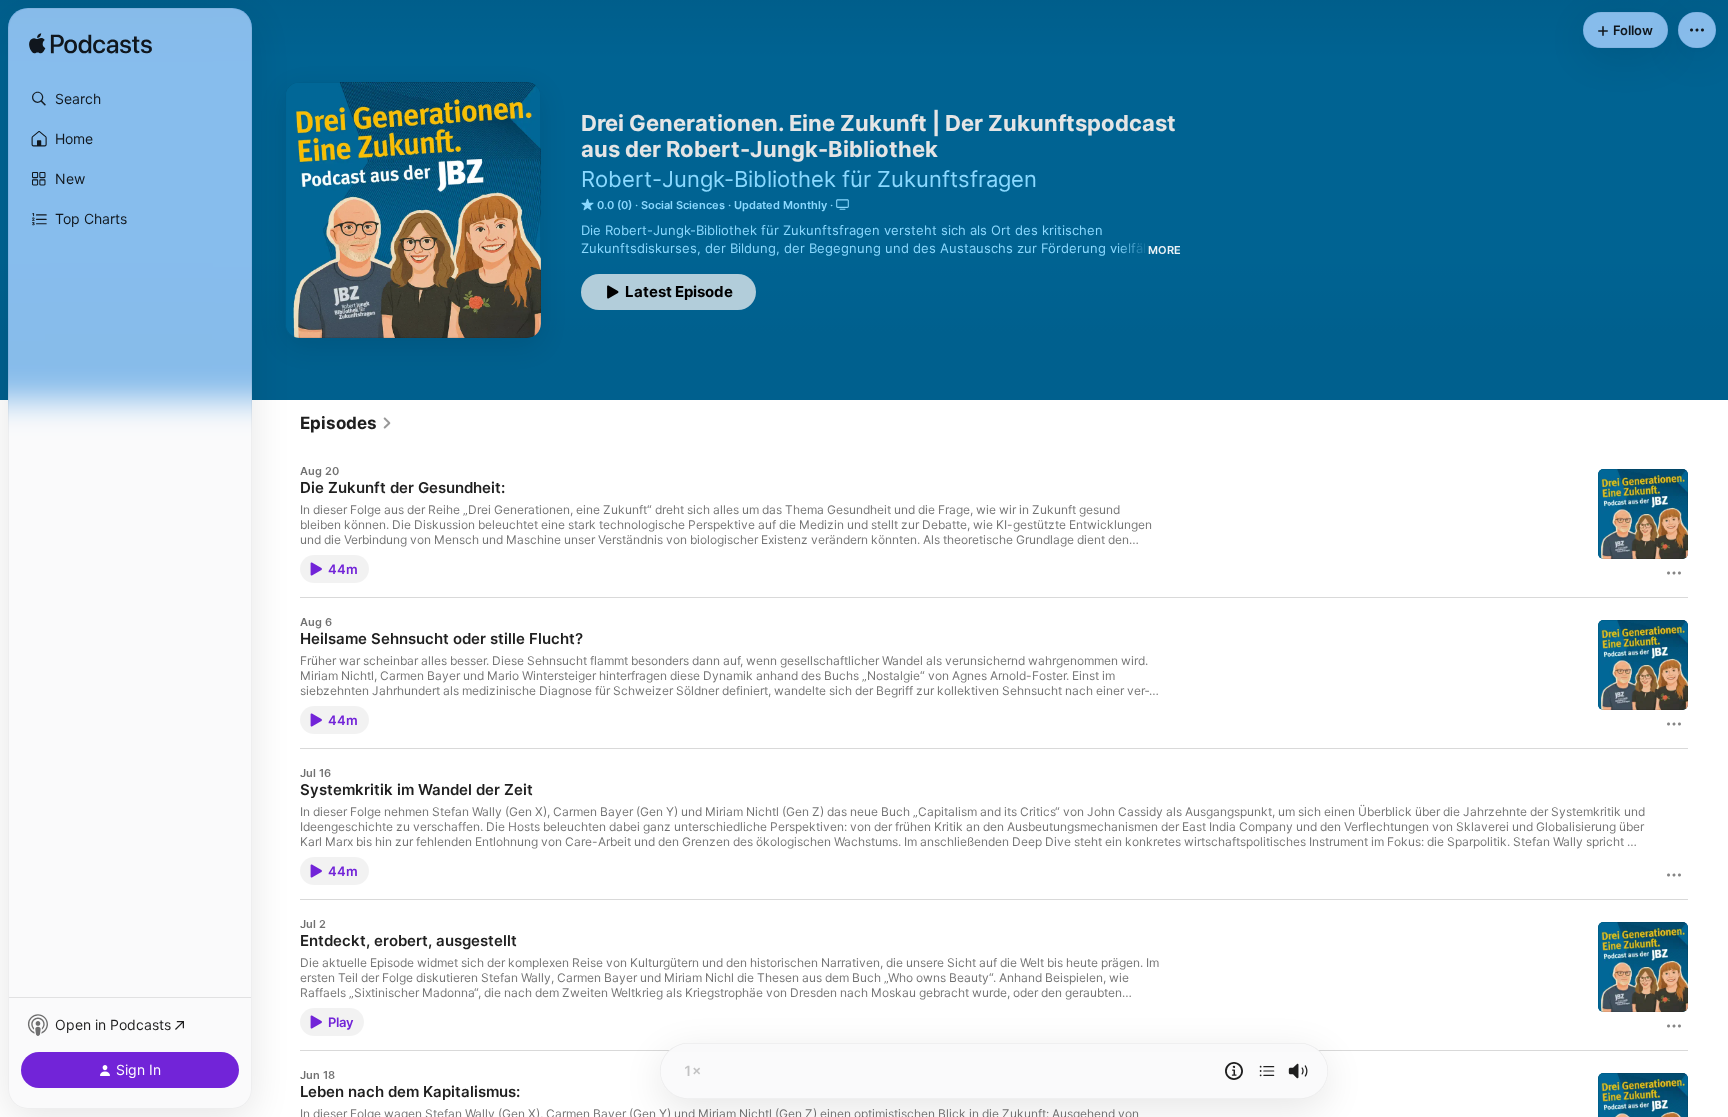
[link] (346, 423)
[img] (90, 45)
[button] (130, 99)
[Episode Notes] (1234, 1071)
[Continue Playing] (1267, 1071)
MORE (1164, 250)
